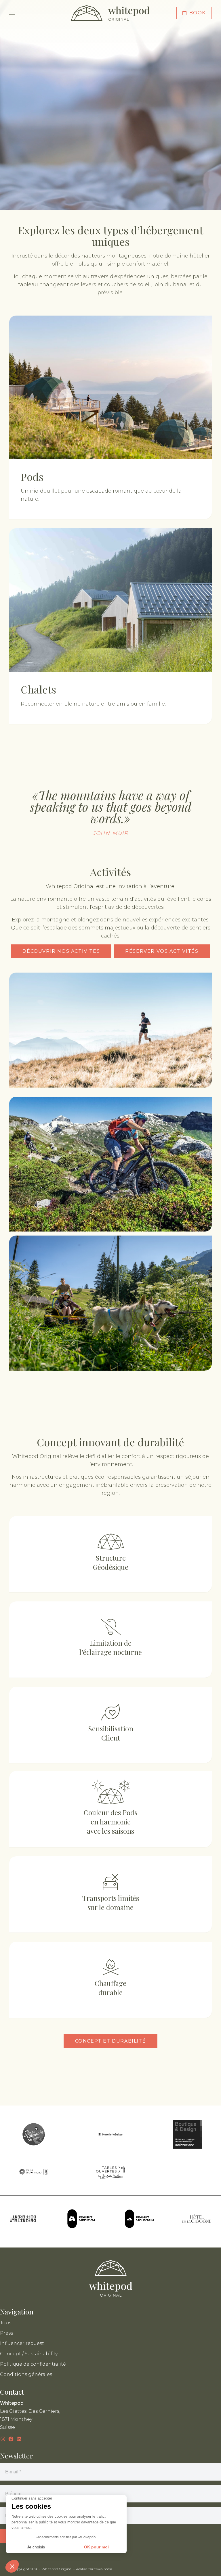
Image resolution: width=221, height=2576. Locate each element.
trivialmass (103, 2569)
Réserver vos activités (162, 951)
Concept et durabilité (111, 2041)
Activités (110, 872)
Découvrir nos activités (61, 951)
